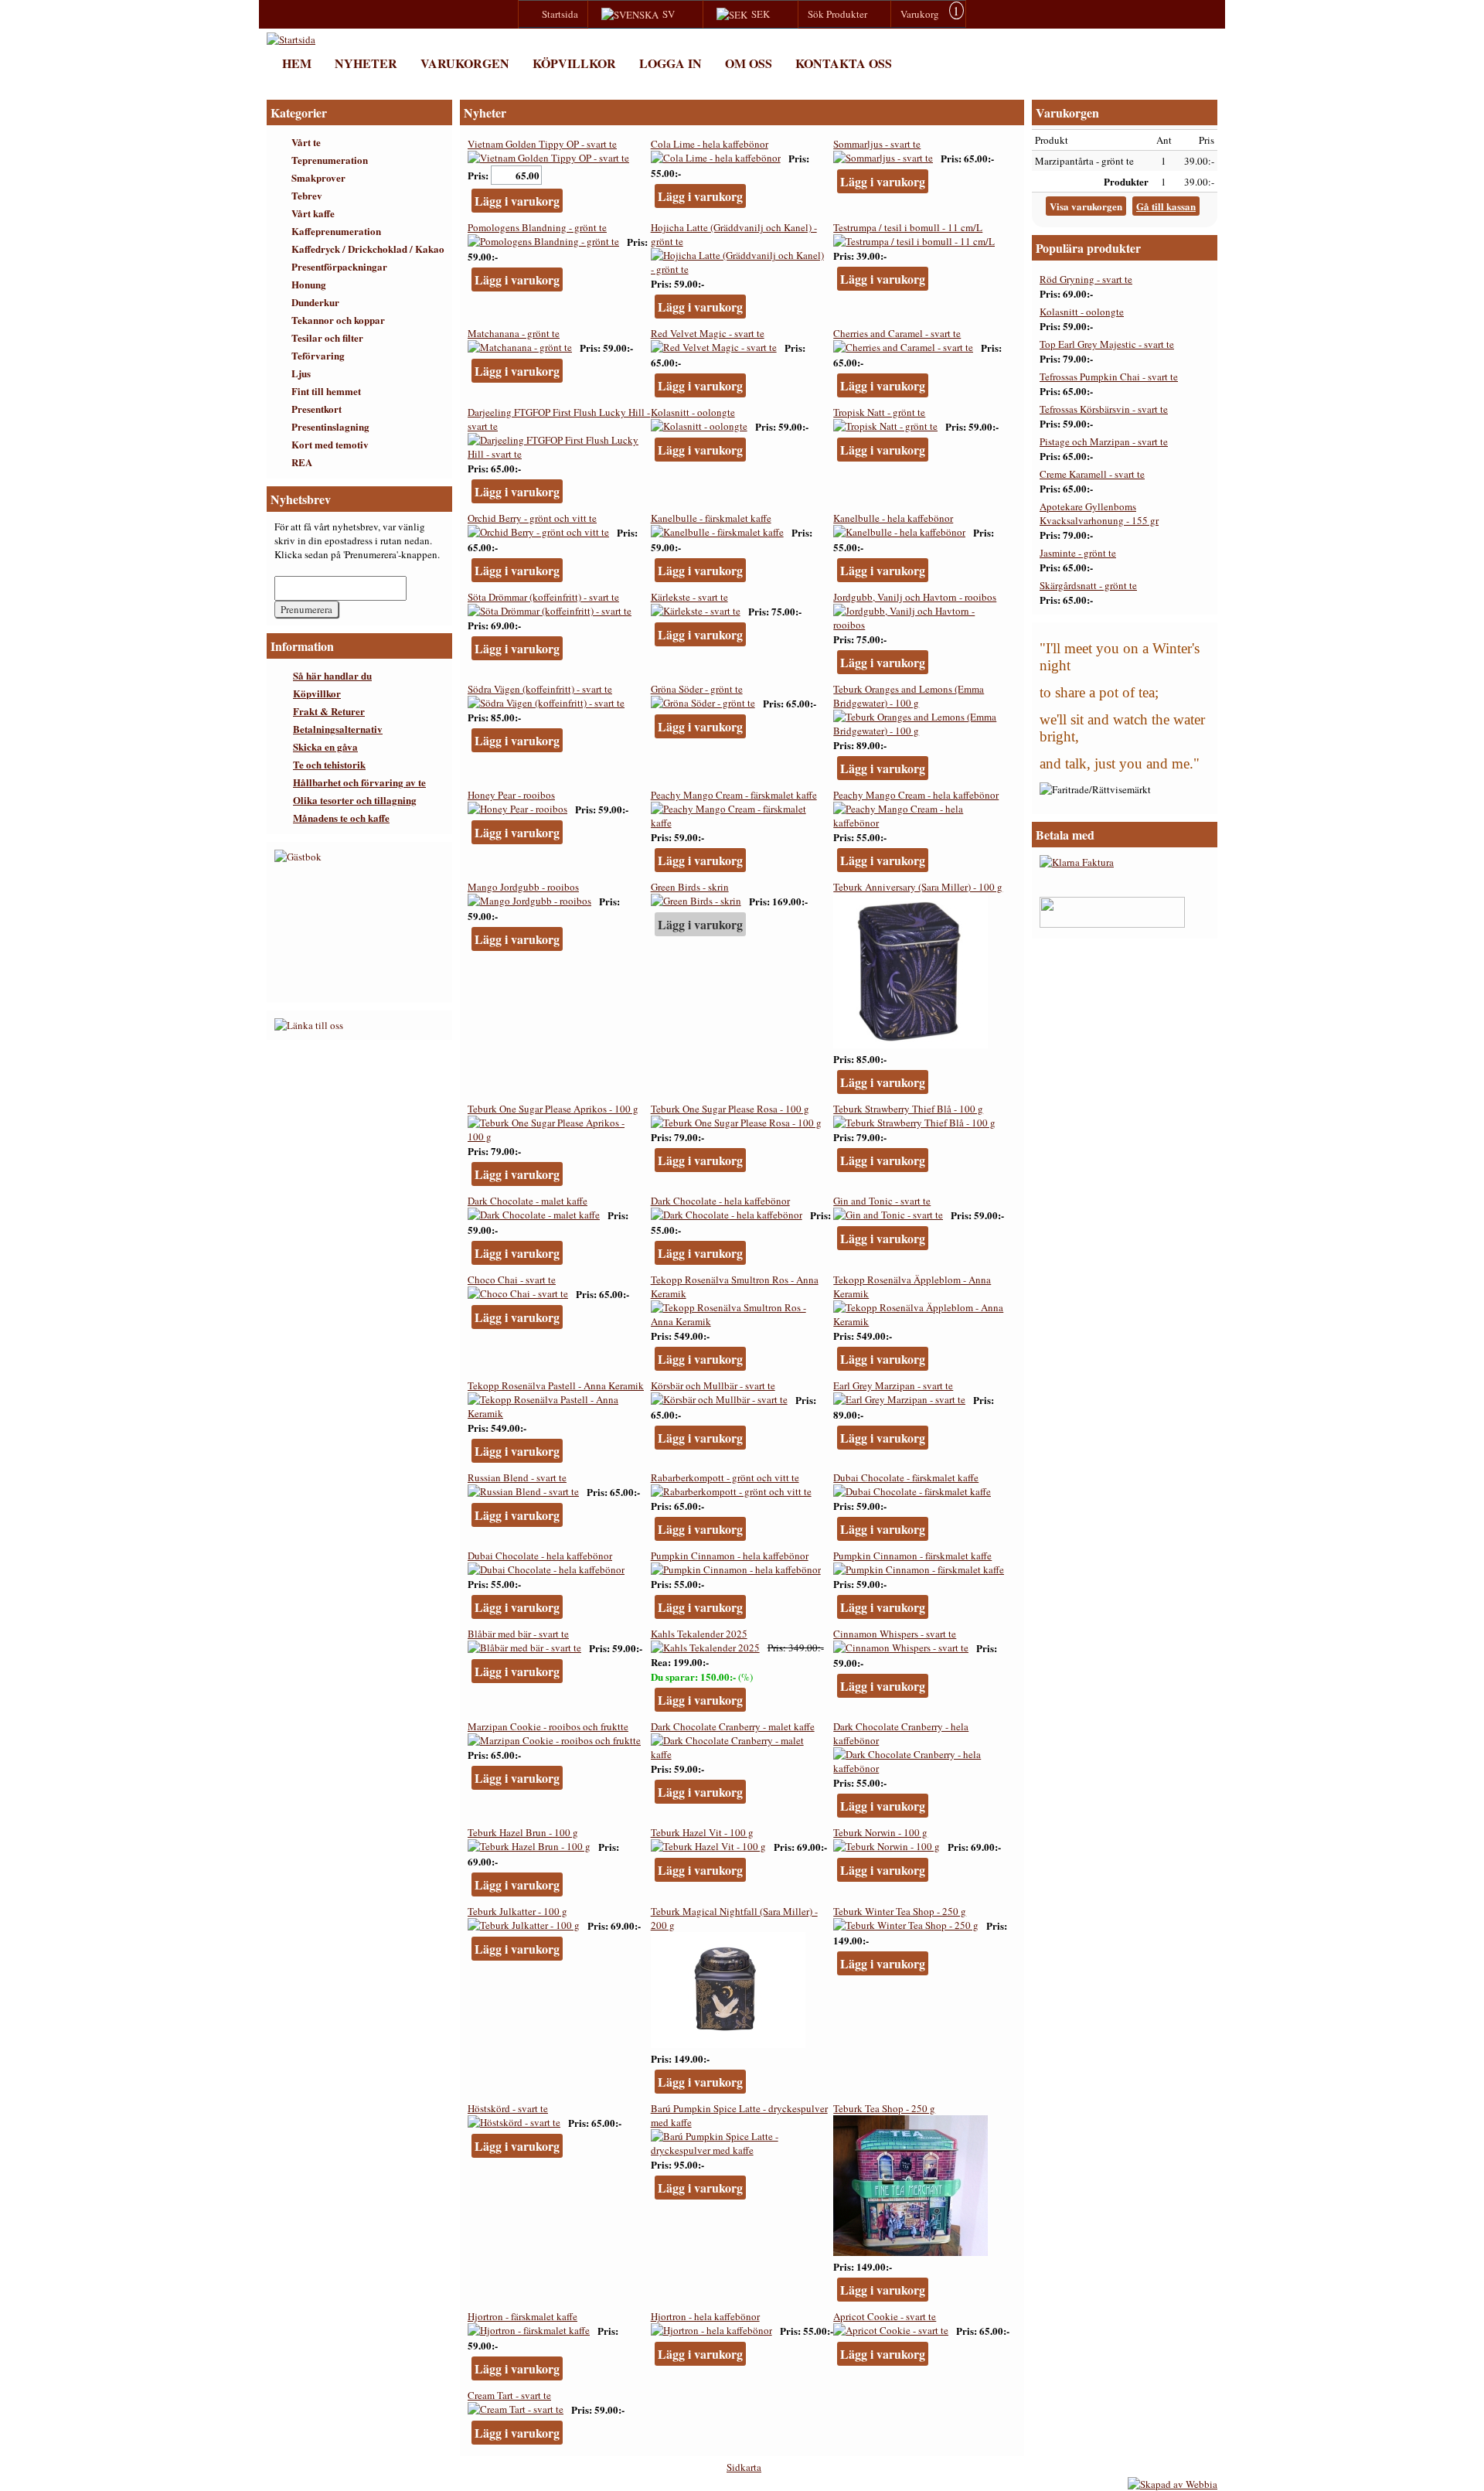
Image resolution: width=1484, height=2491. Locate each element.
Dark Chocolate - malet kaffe (528, 1201)
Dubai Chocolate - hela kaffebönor (540, 1556)
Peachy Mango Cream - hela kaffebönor (916, 795)
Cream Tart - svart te (509, 2395)
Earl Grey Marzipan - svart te (893, 1385)
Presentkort (317, 409)
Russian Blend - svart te (517, 1477)
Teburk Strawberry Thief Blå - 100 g (908, 1109)
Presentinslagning (330, 426)
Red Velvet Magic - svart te (708, 333)
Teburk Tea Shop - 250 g (884, 2108)
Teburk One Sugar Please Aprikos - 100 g (553, 1109)
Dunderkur (315, 302)
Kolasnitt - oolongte (693, 412)
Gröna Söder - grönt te (697, 689)
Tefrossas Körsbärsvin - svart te (1104, 409)
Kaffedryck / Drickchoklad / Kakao (368, 249)
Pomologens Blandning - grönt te (537, 227)
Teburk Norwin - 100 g (880, 1832)
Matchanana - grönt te (514, 333)
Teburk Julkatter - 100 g (517, 1911)
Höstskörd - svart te (508, 2108)
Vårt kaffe (313, 213)
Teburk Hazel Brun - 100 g (523, 1832)
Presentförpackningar (339, 266)
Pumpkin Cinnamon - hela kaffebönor (730, 1556)
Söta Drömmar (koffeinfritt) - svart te (543, 597)
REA (302, 462)
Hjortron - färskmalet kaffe (522, 2316)
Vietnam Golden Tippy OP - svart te (542, 144)
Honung (309, 284)
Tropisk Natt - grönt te (879, 412)
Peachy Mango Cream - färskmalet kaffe (734, 795)
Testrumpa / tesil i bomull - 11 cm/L (908, 227)
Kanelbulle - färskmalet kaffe (711, 518)
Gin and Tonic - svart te (882, 1201)
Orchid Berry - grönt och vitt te (532, 518)
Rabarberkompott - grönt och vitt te (725, 1477)
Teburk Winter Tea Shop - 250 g (900, 1911)
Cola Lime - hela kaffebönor (710, 144)
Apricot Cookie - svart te (885, 2316)
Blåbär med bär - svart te (518, 1634)
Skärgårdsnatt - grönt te (1088, 585)
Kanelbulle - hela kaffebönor (893, 518)
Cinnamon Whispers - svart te (895, 1634)
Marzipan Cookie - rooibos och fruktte (548, 1726)
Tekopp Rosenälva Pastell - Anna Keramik (556, 1385)
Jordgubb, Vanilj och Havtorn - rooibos (915, 597)
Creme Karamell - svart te (1092, 474)
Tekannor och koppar (338, 320)
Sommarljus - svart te (877, 144)
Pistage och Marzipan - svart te (1104, 441)
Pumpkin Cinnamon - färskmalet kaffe (912, 1556)
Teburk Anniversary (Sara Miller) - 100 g (918, 887)
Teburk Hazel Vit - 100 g (702, 1832)
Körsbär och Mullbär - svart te (713, 1385)
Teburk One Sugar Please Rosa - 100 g (730, 1109)
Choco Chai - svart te (512, 1280)
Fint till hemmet (326, 391)
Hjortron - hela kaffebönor (705, 2316)
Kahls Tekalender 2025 (699, 1634)
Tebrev (307, 195)
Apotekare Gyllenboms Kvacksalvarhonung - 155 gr (1099, 513)
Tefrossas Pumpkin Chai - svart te (1109, 377)
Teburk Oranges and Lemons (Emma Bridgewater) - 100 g (909, 696)
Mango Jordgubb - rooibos (523, 887)
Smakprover (318, 177)
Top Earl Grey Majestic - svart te (1107, 344)
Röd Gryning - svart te (1086, 279)
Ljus (301, 373)
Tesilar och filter (327, 337)
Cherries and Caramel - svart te (897, 333)
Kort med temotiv (330, 444)
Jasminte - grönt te (1078, 553)
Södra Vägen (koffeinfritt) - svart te (540, 689)
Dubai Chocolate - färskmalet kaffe (906, 1477)
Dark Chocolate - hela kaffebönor (720, 1201)
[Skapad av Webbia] (1173, 2484)
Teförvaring (318, 355)
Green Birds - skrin (690, 887)
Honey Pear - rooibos (511, 795)
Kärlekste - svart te (689, 597)
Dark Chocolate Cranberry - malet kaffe (733, 1726)
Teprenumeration (330, 160)
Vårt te (306, 142)
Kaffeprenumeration (336, 231)
